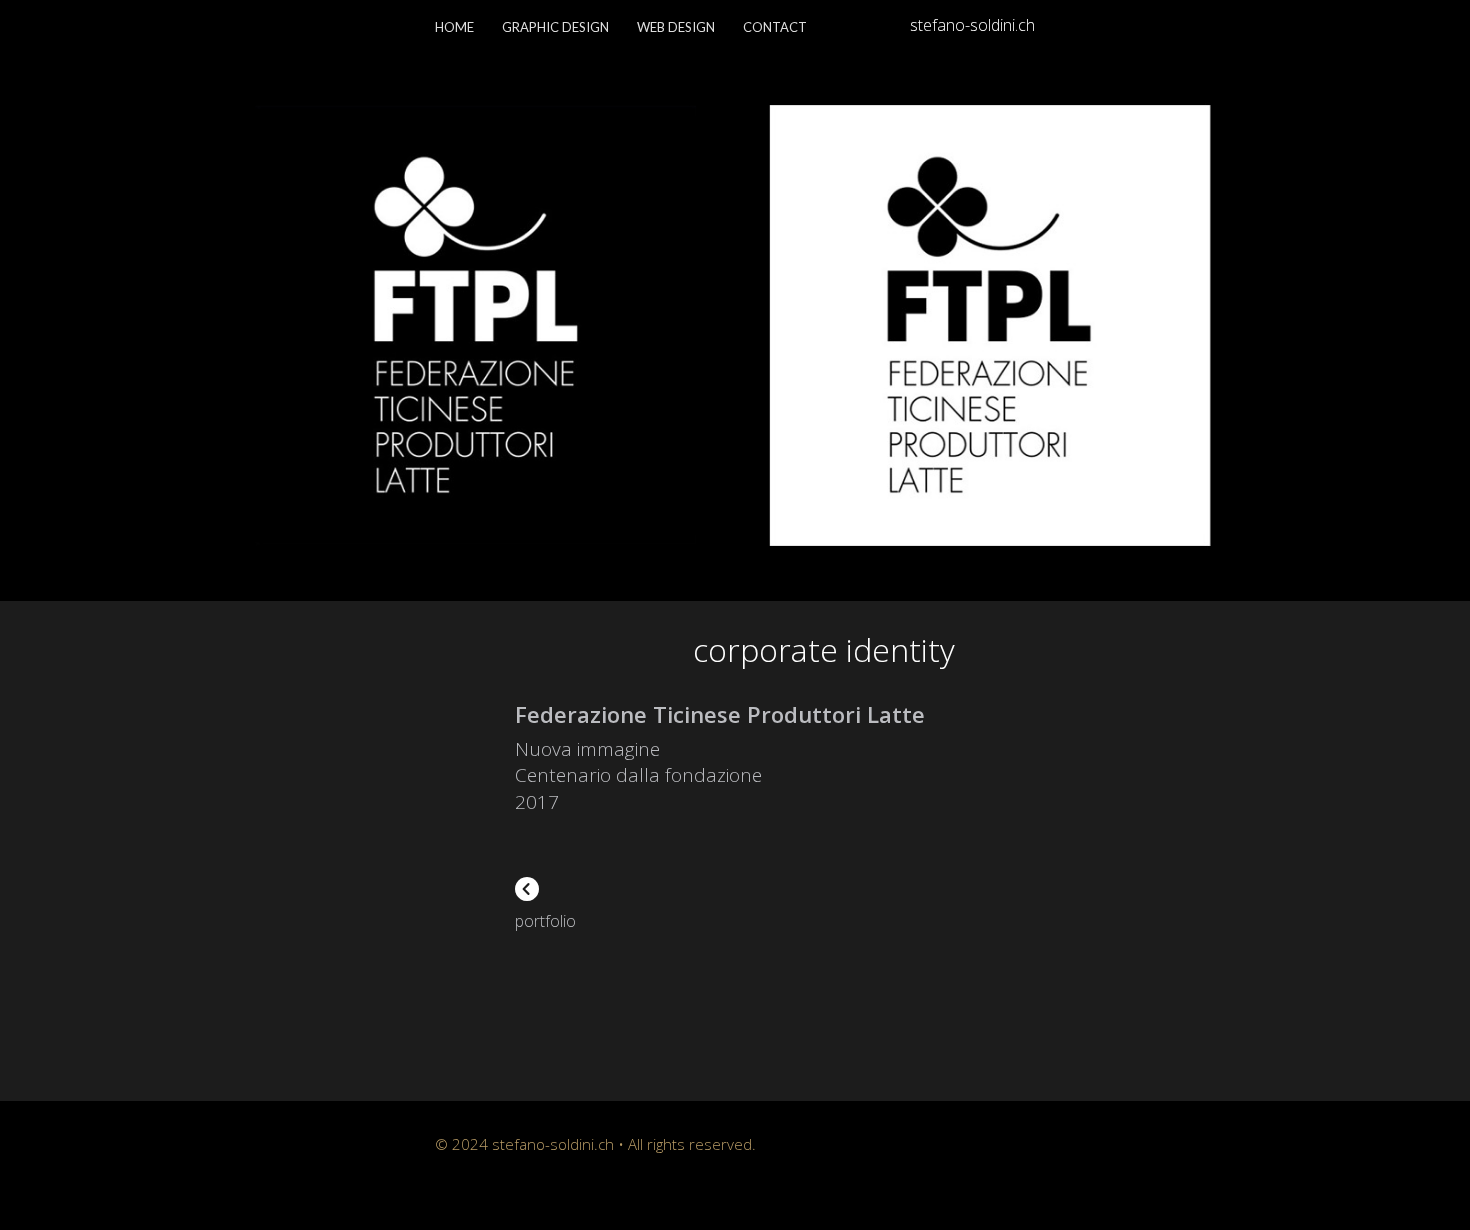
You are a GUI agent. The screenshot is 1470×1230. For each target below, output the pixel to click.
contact (775, 27)
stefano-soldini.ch (972, 25)
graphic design (555, 27)
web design (676, 27)
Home (454, 27)
